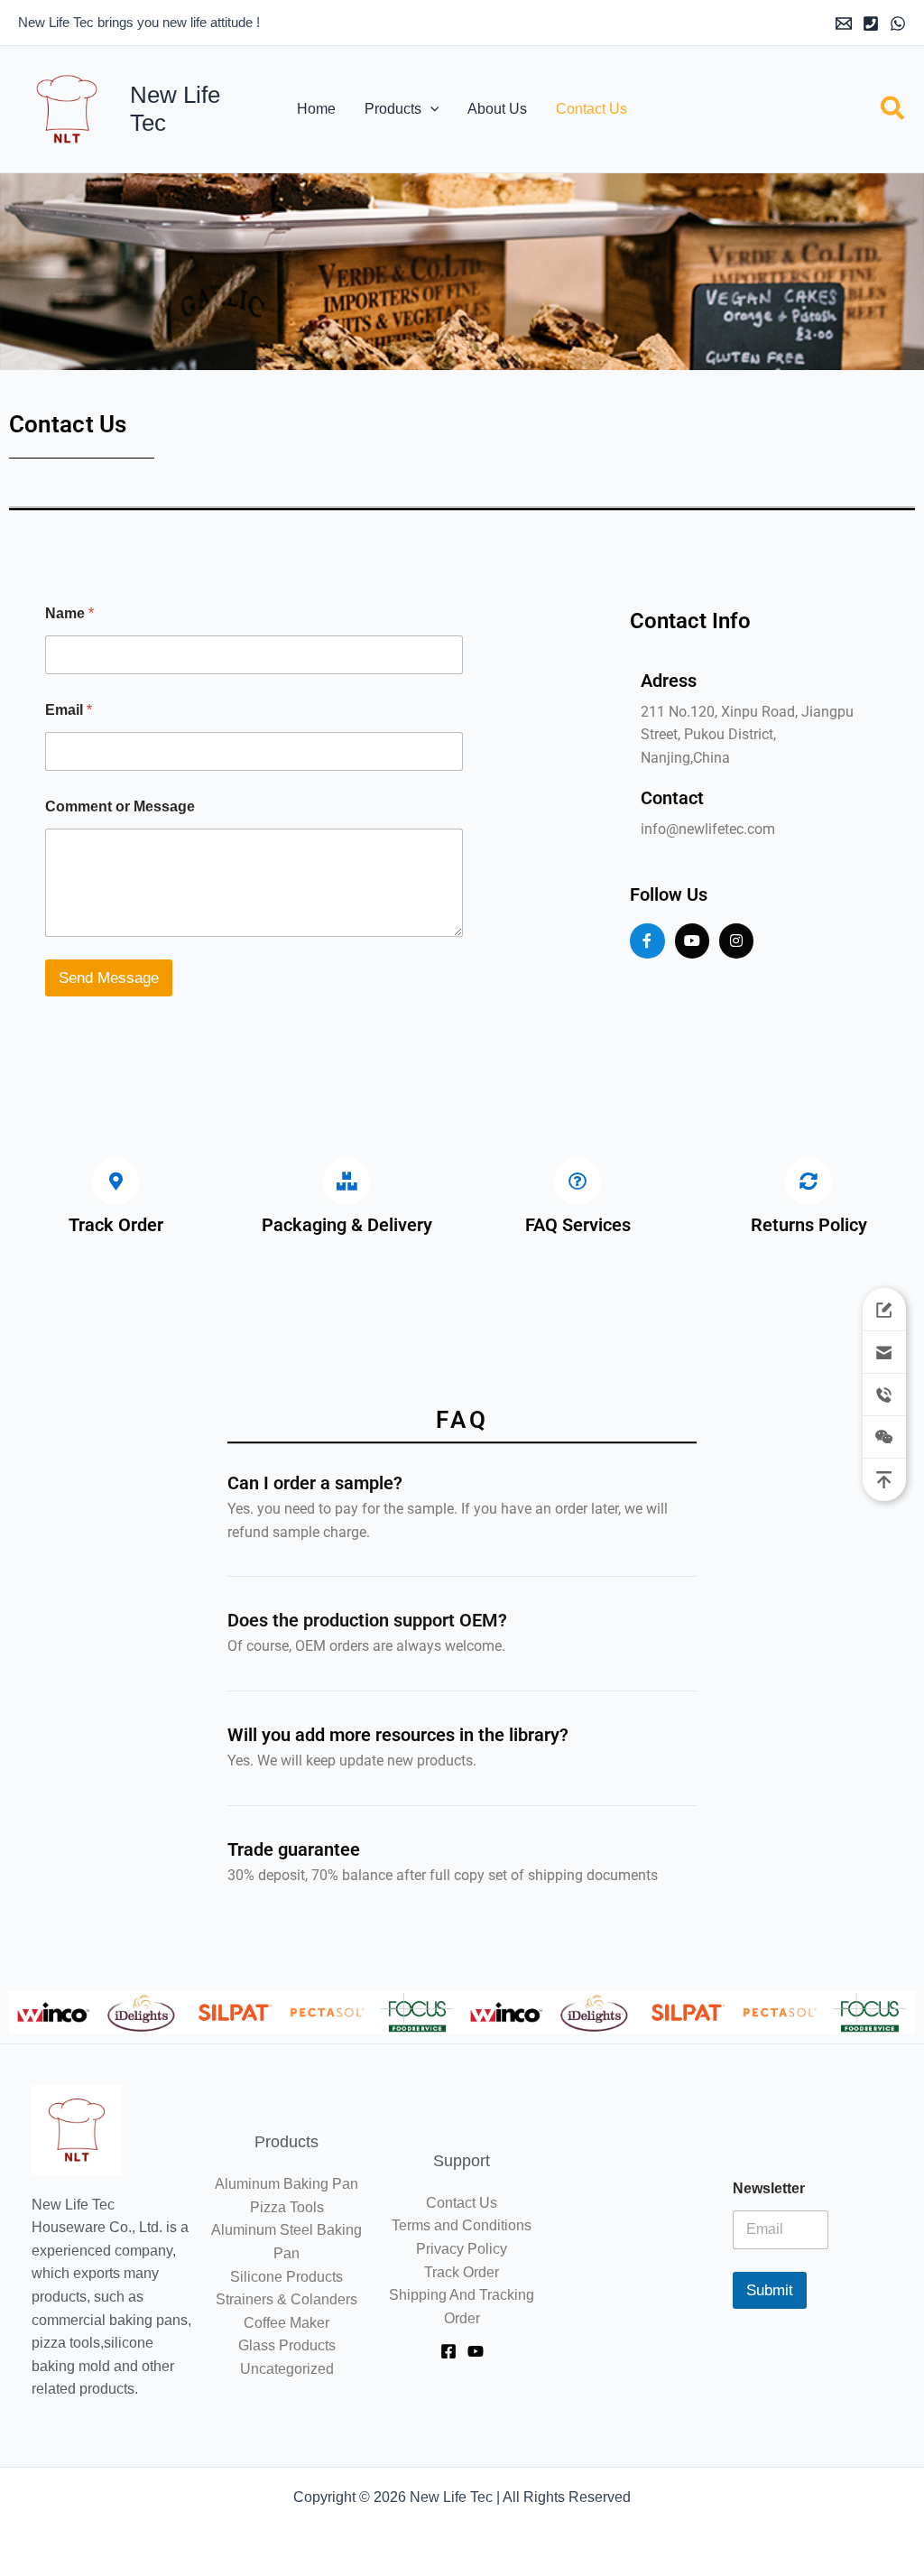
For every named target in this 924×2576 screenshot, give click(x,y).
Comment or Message (120, 806)
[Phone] (871, 23)
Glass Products (287, 2345)
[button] (430, 109)
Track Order (462, 2272)
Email (69, 710)
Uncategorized (287, 2369)
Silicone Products (286, 2277)
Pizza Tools (287, 2207)
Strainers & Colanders (286, 2299)
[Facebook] (448, 2351)
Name (69, 613)
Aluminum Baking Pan (286, 2184)
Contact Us (591, 109)
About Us (497, 109)
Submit (770, 2290)
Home (316, 109)
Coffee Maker (286, 2323)
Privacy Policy (462, 2249)
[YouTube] (476, 2351)
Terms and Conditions (462, 2225)
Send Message (109, 978)
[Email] (844, 23)
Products (393, 109)
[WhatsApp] (898, 23)
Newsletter (769, 2188)
